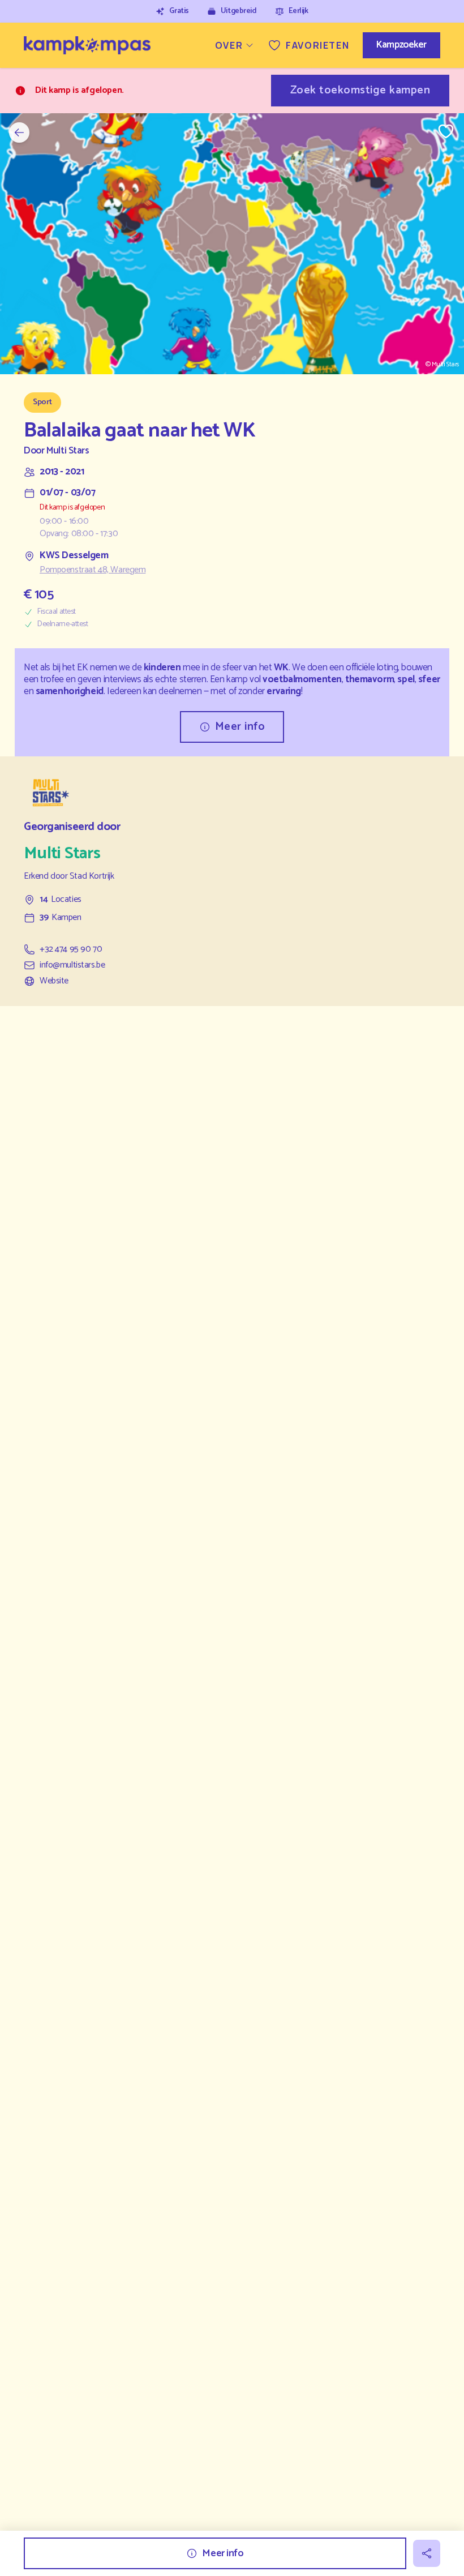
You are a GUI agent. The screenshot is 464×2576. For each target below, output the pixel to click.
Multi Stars (68, 451)
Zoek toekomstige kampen (360, 90)
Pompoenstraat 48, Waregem (93, 570)
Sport (42, 402)
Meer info (240, 727)
